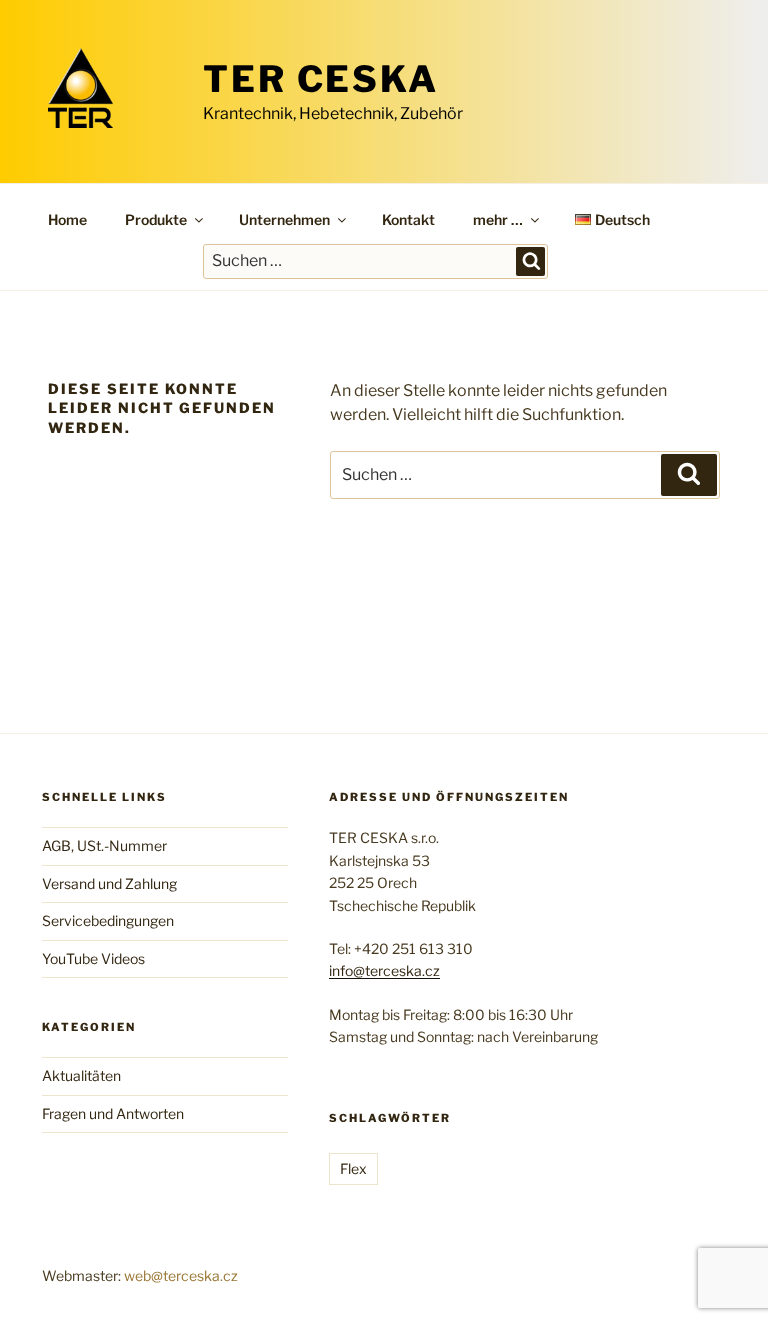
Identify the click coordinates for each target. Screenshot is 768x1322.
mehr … (498, 219)
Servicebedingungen (108, 920)
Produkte (156, 219)
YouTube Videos (93, 958)
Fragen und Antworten (113, 1113)
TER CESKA (321, 79)
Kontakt (408, 219)
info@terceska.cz (384, 970)
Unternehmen (284, 219)
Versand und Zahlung (109, 883)
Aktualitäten (81, 1075)
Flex (353, 1168)
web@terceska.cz (181, 1275)
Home (67, 219)
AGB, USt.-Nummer (104, 845)
